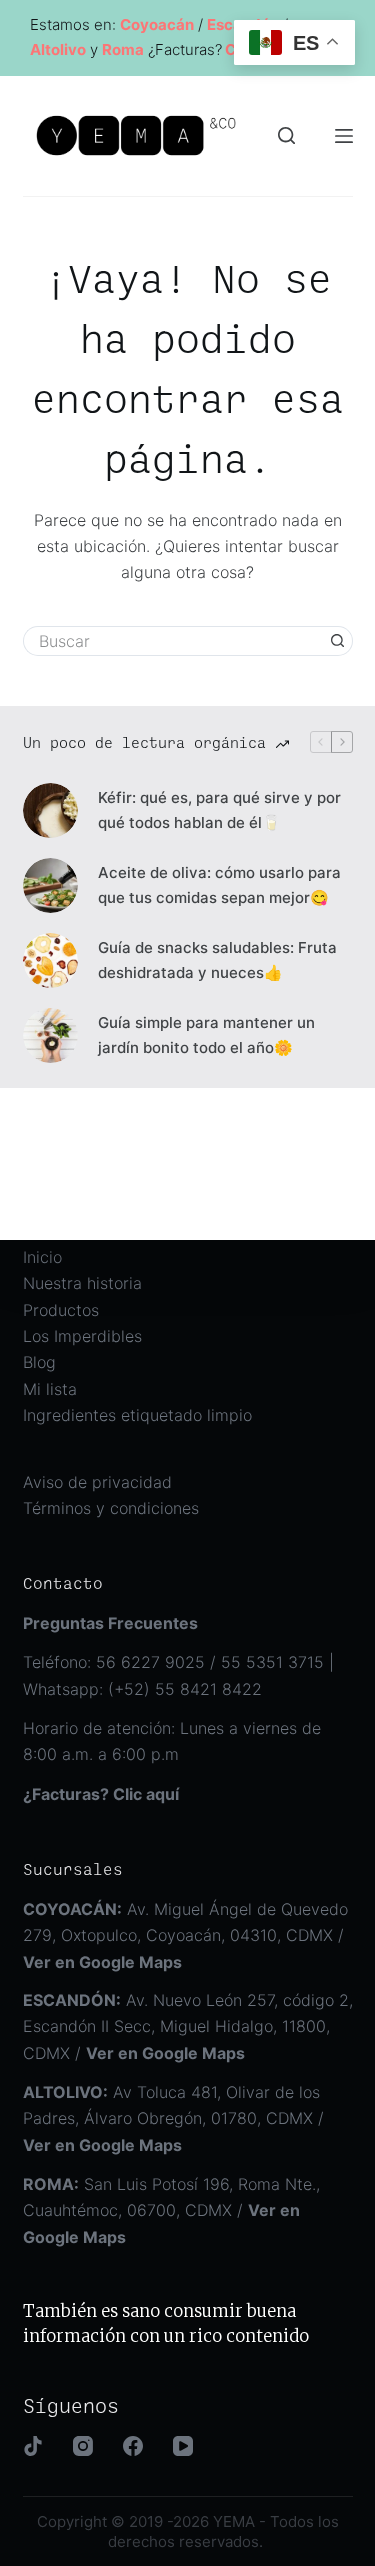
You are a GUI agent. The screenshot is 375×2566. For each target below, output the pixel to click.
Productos (61, 1310)
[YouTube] (183, 2446)
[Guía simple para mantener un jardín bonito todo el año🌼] (50, 1035)
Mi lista (50, 1389)
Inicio (42, 1257)
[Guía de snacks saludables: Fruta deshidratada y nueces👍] (50, 960)
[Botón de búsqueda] (338, 641)
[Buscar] (286, 135)
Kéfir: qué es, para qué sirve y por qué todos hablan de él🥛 (219, 810)
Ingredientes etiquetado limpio (137, 1415)
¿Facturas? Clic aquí (101, 1794)
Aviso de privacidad (97, 1482)
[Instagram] (83, 2446)
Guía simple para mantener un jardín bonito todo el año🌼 (206, 1035)
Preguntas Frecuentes (110, 1623)
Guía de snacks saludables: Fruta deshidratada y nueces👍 (217, 960)
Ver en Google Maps (165, 2053)
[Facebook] (133, 2446)
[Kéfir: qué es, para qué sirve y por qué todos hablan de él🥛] (50, 810)
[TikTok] (33, 2446)
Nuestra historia (82, 1283)
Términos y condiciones (111, 1508)
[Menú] (344, 136)
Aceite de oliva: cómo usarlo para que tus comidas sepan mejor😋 (219, 885)
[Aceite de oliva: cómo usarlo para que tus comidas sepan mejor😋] (50, 885)
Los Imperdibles (82, 1336)
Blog (39, 1362)
